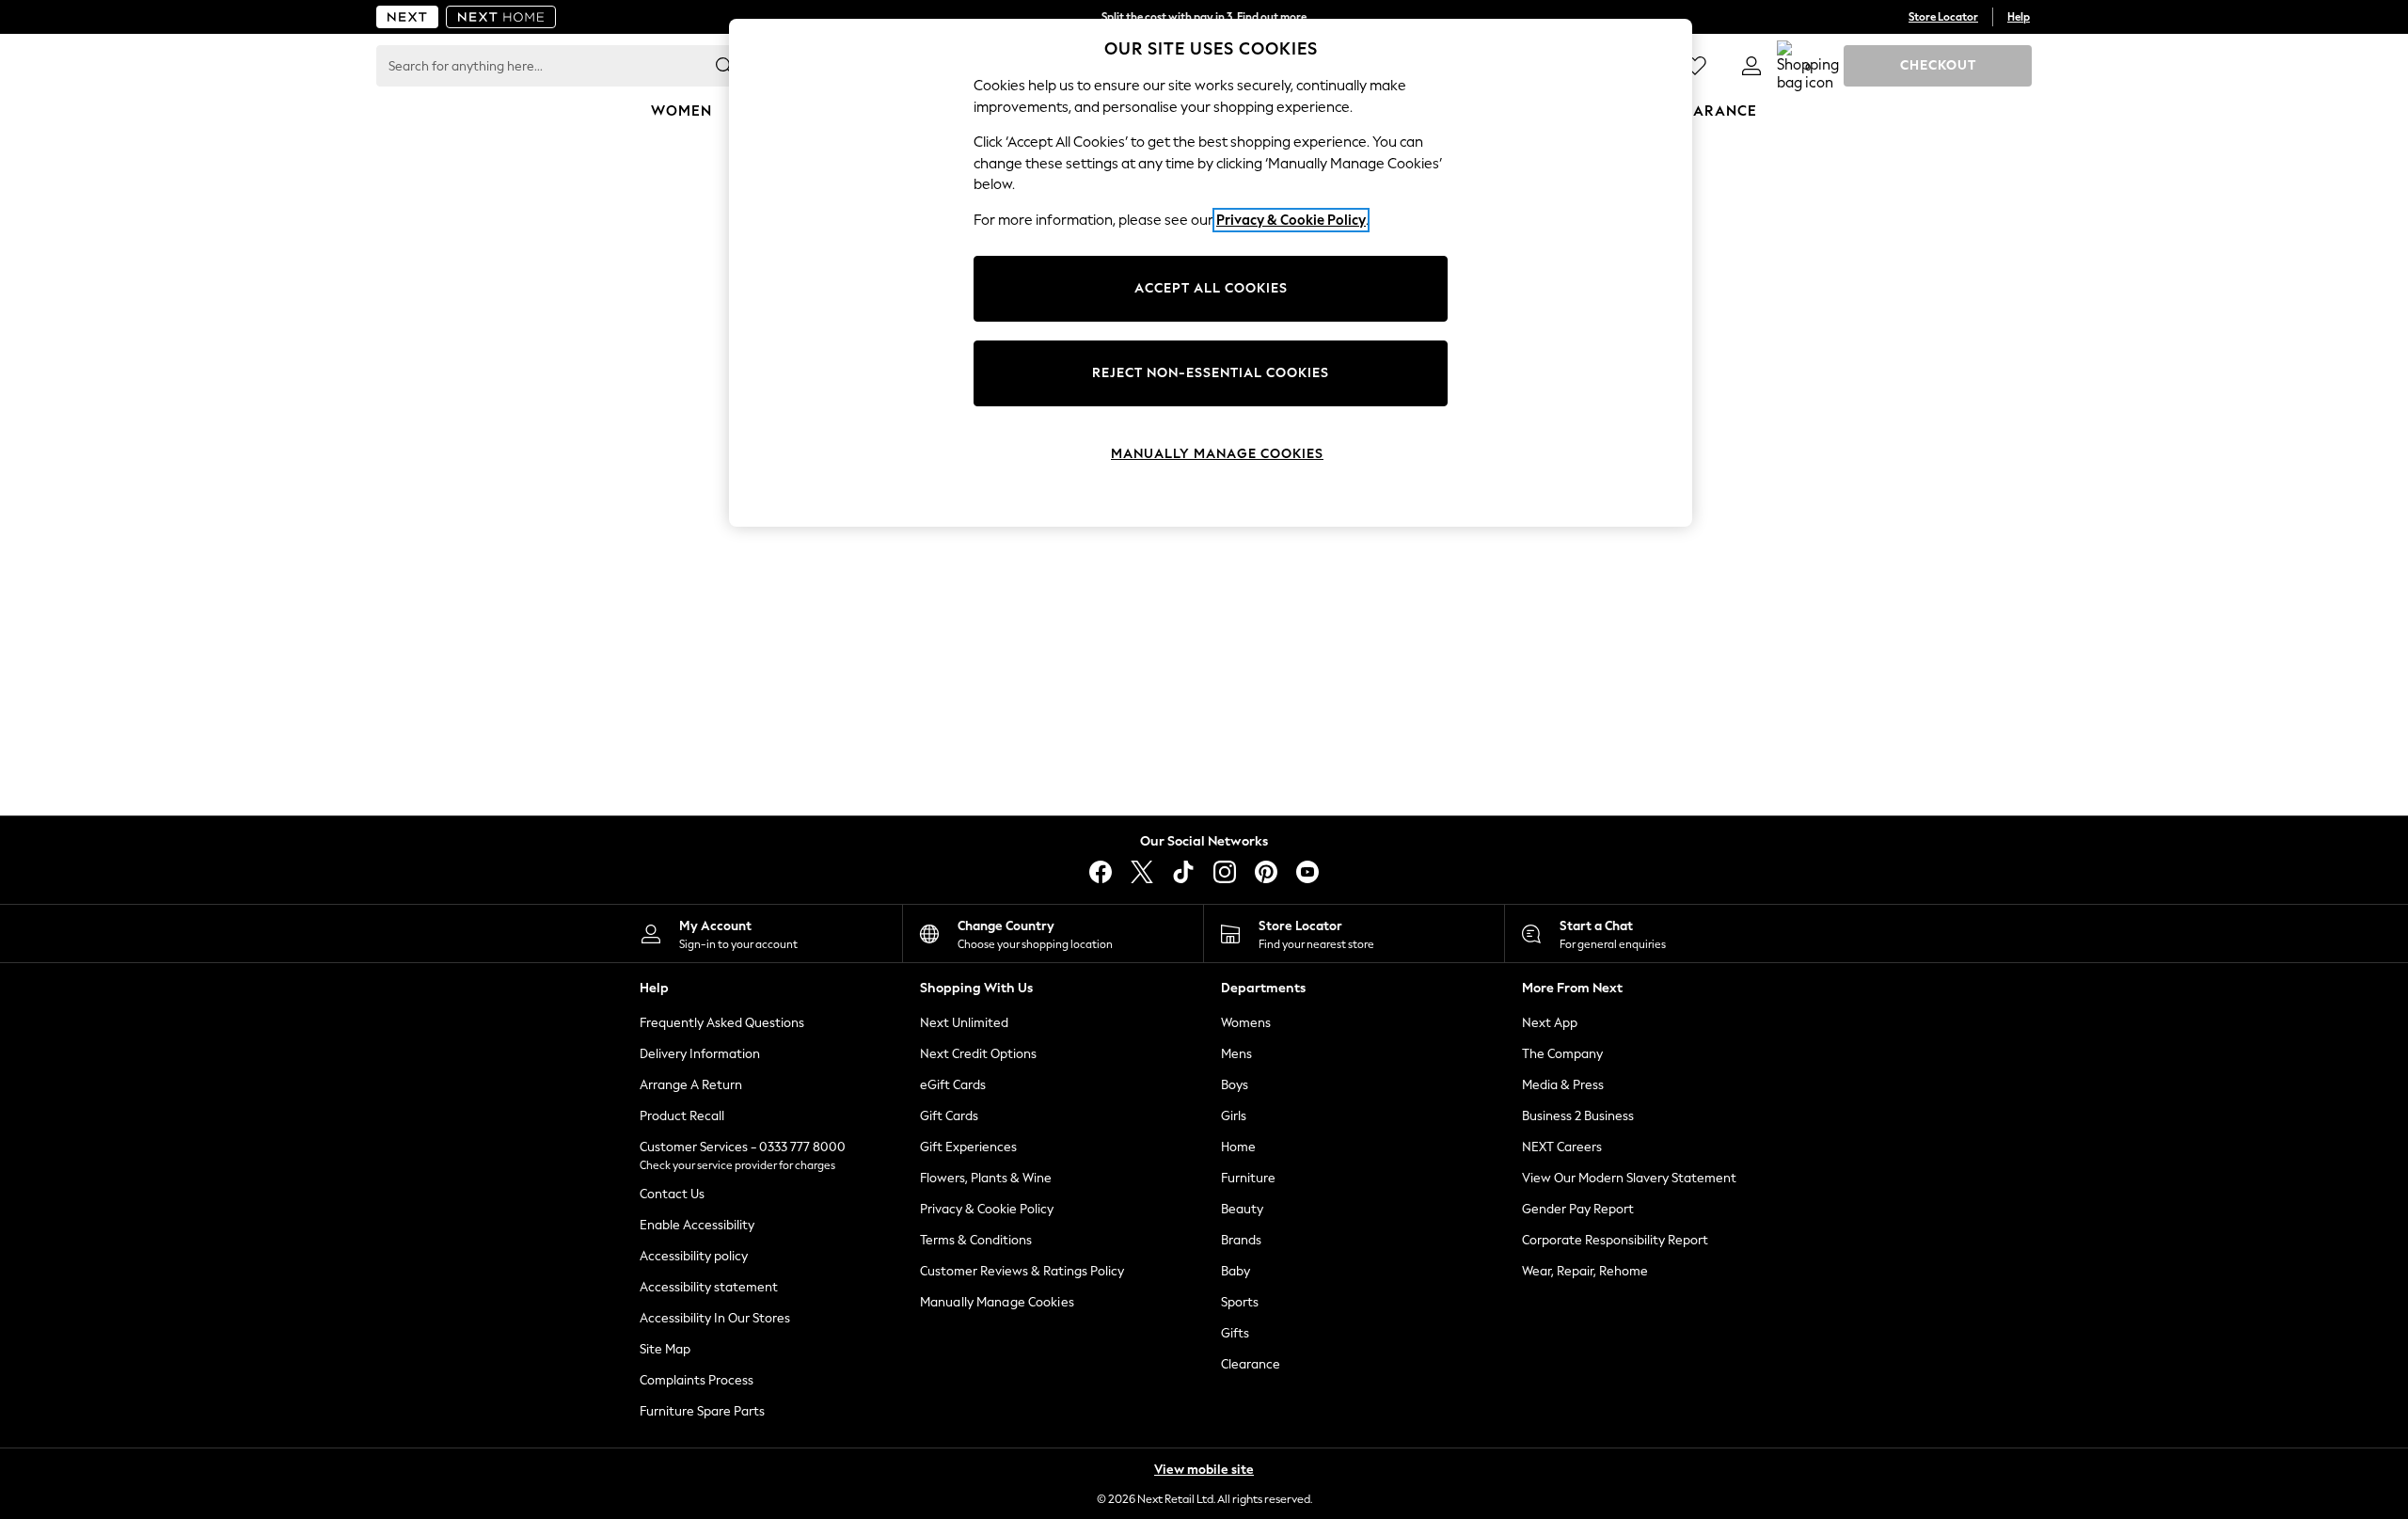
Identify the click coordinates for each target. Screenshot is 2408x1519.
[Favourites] (1695, 66)
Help (2019, 17)
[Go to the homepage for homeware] (501, 17)
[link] (1751, 66)
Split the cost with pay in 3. (1204, 17)
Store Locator (1943, 17)
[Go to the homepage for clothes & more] (407, 17)
